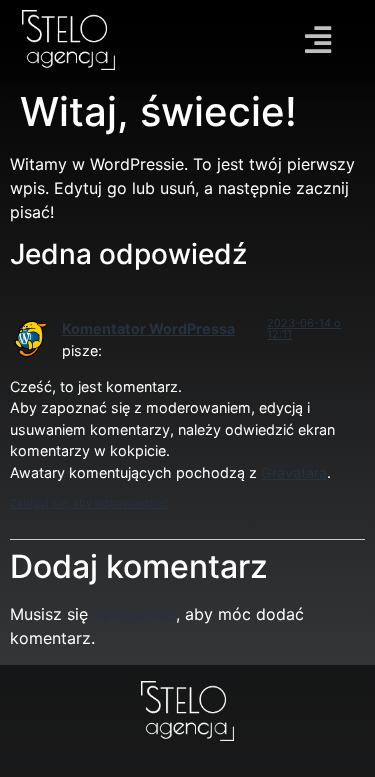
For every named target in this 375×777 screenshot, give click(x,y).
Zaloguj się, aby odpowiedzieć (89, 503)
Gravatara (294, 472)
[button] (318, 40)
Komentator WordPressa (148, 328)
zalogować (134, 614)
